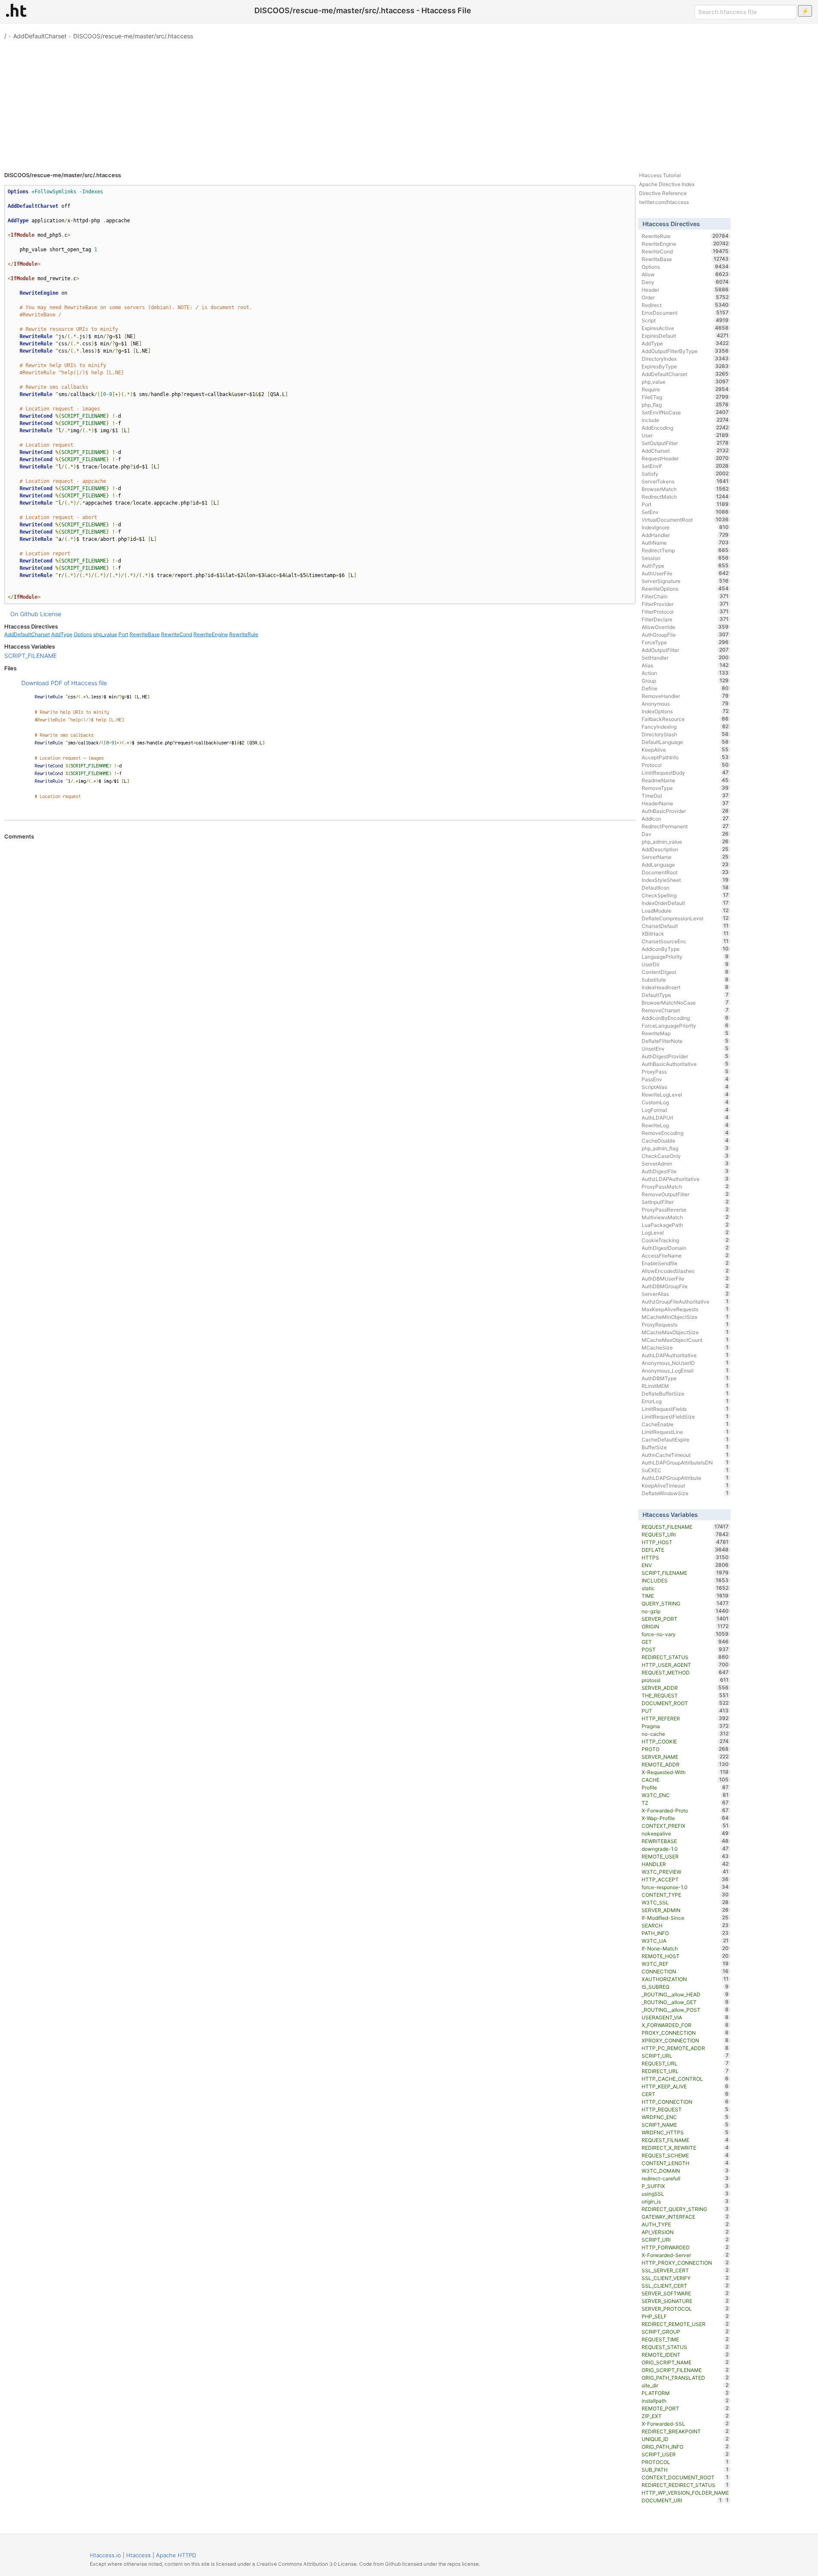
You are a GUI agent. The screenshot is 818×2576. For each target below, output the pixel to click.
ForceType (685, 642)
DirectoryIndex (685, 359)
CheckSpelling (685, 895)
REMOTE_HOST (685, 1956)
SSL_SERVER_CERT (685, 2270)
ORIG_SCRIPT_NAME (685, 2362)
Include (685, 420)
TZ (685, 1803)
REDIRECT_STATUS (685, 1657)
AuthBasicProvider (685, 811)
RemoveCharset (685, 1010)
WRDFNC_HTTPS (685, 2132)
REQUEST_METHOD (685, 1672)
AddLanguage (685, 864)
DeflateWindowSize (685, 1493)
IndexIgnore (685, 527)
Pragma (685, 1726)
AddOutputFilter (685, 650)
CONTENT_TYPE (685, 1895)
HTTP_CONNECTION (685, 2102)
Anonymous (685, 704)
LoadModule (685, 910)
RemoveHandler (685, 696)
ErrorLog (685, 1401)
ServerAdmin (685, 1163)
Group (685, 681)
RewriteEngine (211, 634)
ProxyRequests (685, 1324)
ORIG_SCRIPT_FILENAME (685, 2370)
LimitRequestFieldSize (685, 1416)
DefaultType (685, 995)
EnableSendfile (685, 1263)
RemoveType (685, 788)
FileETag (685, 397)
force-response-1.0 (685, 1887)
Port (123, 634)
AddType (62, 634)
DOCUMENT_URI (682, 2500)
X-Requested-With (685, 1772)
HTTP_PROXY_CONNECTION (685, 2263)
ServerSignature (685, 581)
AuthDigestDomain (685, 1248)
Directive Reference (663, 193)
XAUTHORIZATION (685, 1979)
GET (685, 1642)
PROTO (685, 1749)
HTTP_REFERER (685, 1718)
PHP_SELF (685, 2316)
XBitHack (685, 933)
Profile (685, 1787)
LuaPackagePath (685, 1225)
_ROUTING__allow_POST (685, 2010)
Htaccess (138, 2555)
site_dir (685, 2385)
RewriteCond (177, 634)
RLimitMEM (685, 1386)
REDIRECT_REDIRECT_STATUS (685, 2485)
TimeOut (685, 795)
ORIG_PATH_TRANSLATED (685, 2378)
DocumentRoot (685, 872)
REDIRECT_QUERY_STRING (685, 2209)
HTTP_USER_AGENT (685, 1665)
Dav (685, 834)
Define (685, 688)
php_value (105, 634)
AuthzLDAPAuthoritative (685, 1179)
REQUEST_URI (685, 1534)
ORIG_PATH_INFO (685, 2447)
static (685, 1588)
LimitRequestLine (685, 1432)
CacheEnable (685, 1424)
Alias (685, 665)
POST (685, 1649)
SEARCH (685, 1925)
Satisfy (685, 474)
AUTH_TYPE (685, 2224)
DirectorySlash (685, 734)
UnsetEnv (685, 1048)
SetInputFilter (685, 1202)
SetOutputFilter (685, 443)
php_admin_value (685, 841)
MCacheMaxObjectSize (685, 1332)
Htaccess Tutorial (660, 175)
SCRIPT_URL (685, 2056)
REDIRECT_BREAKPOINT (685, 2431)
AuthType (685, 566)
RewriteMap (685, 1033)
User (685, 435)
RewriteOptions (685, 589)
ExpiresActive (685, 328)
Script (685, 320)
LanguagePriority (685, 956)
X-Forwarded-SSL (685, 2424)
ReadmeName (685, 780)
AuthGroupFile (685, 635)
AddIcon (685, 818)
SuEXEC (685, 1470)
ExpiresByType (685, 366)
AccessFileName (685, 1255)
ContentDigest (685, 972)
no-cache (685, 1734)
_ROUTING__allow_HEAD (685, 1994)
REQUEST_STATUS (685, 2347)
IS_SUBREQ (685, 1987)
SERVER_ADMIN (685, 1910)
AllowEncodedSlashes (685, 1271)
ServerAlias (685, 1294)
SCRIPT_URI (685, 2240)
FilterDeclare (685, 619)
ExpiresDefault (685, 336)
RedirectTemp (685, 550)
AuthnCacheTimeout (685, 1455)
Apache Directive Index (667, 184)
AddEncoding (685, 428)
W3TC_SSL (685, 1902)
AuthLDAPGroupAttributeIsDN (685, 1462)
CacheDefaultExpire (685, 1439)
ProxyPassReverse (685, 1209)
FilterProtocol (685, 612)
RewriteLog (685, 1125)
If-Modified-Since (685, 1918)
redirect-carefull (685, 2178)
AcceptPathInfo (685, 757)
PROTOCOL (685, 2462)
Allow (685, 274)
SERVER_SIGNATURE (685, 2301)
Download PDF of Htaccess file (64, 683)
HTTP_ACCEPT (685, 1879)
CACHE (685, 1780)
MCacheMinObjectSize (685, 1317)
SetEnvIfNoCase (685, 412)
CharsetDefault (685, 926)
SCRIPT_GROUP (685, 2332)
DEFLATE (685, 1550)
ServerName (685, 857)
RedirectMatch (685, 497)
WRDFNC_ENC (685, 2117)
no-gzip (685, 1611)
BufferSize (685, 1447)
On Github (24, 614)
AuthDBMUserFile (685, 1278)
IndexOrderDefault (685, 903)
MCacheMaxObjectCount (685, 1340)
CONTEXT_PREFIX (685, 1826)
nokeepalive (685, 1833)
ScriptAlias (685, 1087)
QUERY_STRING (685, 1603)
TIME (685, 1596)
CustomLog (685, 1102)
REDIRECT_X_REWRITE (685, 2148)
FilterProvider (685, 604)
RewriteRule (244, 634)
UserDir (685, 964)
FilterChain (685, 596)
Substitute (685, 979)
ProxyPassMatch (685, 1186)
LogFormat (685, 1110)
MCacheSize (685, 1347)
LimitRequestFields (685, 1409)
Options (83, 634)
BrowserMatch (685, 489)
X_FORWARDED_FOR (685, 2025)
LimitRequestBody (685, 773)
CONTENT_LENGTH (685, 2163)
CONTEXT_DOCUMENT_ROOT (685, 2477)
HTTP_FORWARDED (685, 2247)
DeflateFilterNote (685, 1041)
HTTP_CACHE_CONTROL (685, 2079)
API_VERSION (685, 2232)
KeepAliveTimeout (685, 1485)
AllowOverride (685, 627)
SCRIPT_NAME (685, 2125)
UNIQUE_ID (685, 2439)
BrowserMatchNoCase (685, 1002)
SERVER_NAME (685, 1757)
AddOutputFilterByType (685, 351)
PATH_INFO (685, 1933)
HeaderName (685, 803)
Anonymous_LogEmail (685, 1370)
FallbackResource (685, 719)
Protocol (685, 765)
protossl (685, 1680)
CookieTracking (685, 1240)
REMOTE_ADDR (685, 1764)
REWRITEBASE (685, 1841)
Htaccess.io (105, 2555)
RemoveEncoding (685, 1133)
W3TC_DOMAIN (685, 2171)
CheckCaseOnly (685, 1156)
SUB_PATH (685, 2470)
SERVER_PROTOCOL (685, 2309)
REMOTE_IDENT (685, 2355)
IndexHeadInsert (685, 987)
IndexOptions (685, 711)
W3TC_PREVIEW (685, 1872)
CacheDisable (685, 1140)
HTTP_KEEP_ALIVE (685, 2086)
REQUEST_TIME (685, 2339)
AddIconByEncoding (685, 1018)
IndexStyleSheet (685, 880)
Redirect (685, 305)
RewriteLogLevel (685, 1094)
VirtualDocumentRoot (685, 520)
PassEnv (685, 1079)
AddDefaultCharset (40, 36)
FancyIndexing (685, 727)
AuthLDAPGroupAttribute (685, 1478)
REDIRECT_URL (685, 2071)
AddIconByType (685, 949)
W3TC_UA (685, 1941)
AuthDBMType (685, 1378)
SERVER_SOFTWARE (685, 2293)
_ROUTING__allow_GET (685, 2002)
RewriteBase (145, 634)
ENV (685, 1565)
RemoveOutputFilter (685, 1194)
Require (685, 389)
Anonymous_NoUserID (685, 1363)
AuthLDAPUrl (685, 1117)
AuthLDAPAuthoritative (685, 1355)
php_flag (685, 405)
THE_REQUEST (685, 1695)
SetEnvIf (685, 466)
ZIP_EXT (685, 2416)
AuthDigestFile (685, 1171)
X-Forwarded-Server (685, 2255)
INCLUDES (685, 1580)
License (51, 614)
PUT (685, 1711)
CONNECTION (685, 1971)
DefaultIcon (685, 887)
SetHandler (685, 658)
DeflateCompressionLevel (685, 918)
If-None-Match (685, 1948)
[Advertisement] (409, 102)
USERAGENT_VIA (685, 2017)
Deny (685, 282)
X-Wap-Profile (685, 1818)
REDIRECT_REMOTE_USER (685, 2324)
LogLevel (685, 1232)
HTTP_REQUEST (685, 2109)
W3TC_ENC (685, 1795)
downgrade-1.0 (685, 1849)
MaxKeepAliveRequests (685, 1309)
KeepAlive (685, 750)
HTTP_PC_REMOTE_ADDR (685, 2048)
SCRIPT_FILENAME (30, 656)
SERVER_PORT (685, 1619)
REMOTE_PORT (685, 2408)
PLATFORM (685, 2393)
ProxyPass (685, 1071)
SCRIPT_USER (685, 2454)
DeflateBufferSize (685, 1393)
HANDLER (685, 1864)
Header (685, 290)
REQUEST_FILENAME (685, 1527)
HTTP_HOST (685, 1542)
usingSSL (685, 2194)
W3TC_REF (685, 1964)
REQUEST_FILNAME (685, 2140)
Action (685, 673)
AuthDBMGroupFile (685, 1286)
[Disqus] (320, 956)
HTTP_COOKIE (685, 1741)
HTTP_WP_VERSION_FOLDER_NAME (685, 2493)
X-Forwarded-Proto (685, 1810)
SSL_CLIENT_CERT (685, 2286)
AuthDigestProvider (685, 1056)
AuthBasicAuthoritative (685, 1064)
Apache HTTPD (176, 2555)
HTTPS (685, 1557)
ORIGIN (685, 1626)
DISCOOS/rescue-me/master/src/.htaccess (133, 36)
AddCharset (685, 451)
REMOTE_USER (685, 1856)
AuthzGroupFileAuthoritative (685, 1301)
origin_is (685, 2201)
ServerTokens (685, 481)
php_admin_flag (685, 1148)
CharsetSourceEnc (685, 941)
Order (685, 297)
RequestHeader (685, 458)
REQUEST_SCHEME (685, 2155)
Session (685, 558)
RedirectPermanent (685, 826)
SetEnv (685, 512)
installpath (685, 2401)
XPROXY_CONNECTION (685, 2040)
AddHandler (685, 535)
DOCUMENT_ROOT (685, 1703)
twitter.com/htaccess (664, 202)
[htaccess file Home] (16, 10)
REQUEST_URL (685, 2063)
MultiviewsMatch (685, 1217)
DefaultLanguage (685, 742)
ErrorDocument (685, 313)
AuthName (685, 543)
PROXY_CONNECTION (685, 2033)
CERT (685, 2094)
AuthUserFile (685, 573)
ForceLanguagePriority (685, 1025)
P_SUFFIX (685, 2186)
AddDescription (685, 849)
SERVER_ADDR (685, 1688)
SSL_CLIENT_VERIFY (685, 2278)
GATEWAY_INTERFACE (685, 2217)
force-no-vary (685, 1634)
